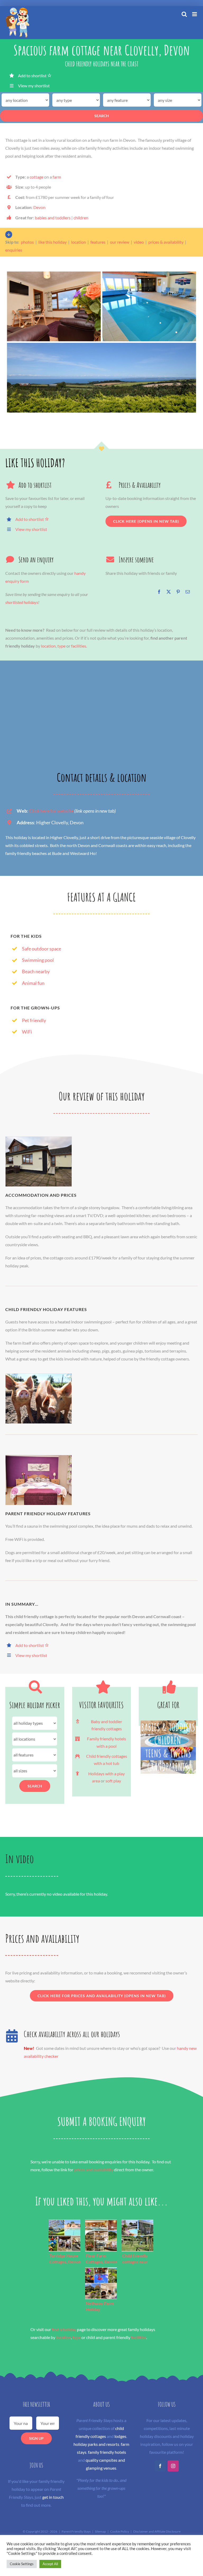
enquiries (14, 250)
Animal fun (33, 983)
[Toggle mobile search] (184, 14)
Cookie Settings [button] (22, 2564)
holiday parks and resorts (96, 2444)
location (79, 242)
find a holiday (64, 2329)
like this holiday (52, 242)
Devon (39, 207)
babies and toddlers (53, 218)
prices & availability (166, 242)
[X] (169, 592)
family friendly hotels (107, 2452)
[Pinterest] (178, 592)
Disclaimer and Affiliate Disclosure (157, 2531)
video (139, 242)
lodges (120, 2436)
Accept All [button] (50, 2564)
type (61, 646)
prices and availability (94, 2170)
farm (57, 177)
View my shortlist (34, 86)
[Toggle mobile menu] (195, 14)
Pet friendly (34, 1020)
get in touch (53, 2497)
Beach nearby (36, 971)
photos (27, 242)
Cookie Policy (120, 2531)
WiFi (27, 1032)
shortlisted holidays (22, 602)
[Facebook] (159, 592)
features (98, 242)
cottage (36, 177)
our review (120, 242)
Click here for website (51, 811)
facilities (79, 646)
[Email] (188, 592)
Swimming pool (38, 960)
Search (102, 116)
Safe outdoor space (41, 949)
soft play (113, 1781)
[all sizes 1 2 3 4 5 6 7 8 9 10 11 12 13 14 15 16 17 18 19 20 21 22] (35, 1771)
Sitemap (100, 2531)
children (81, 218)
